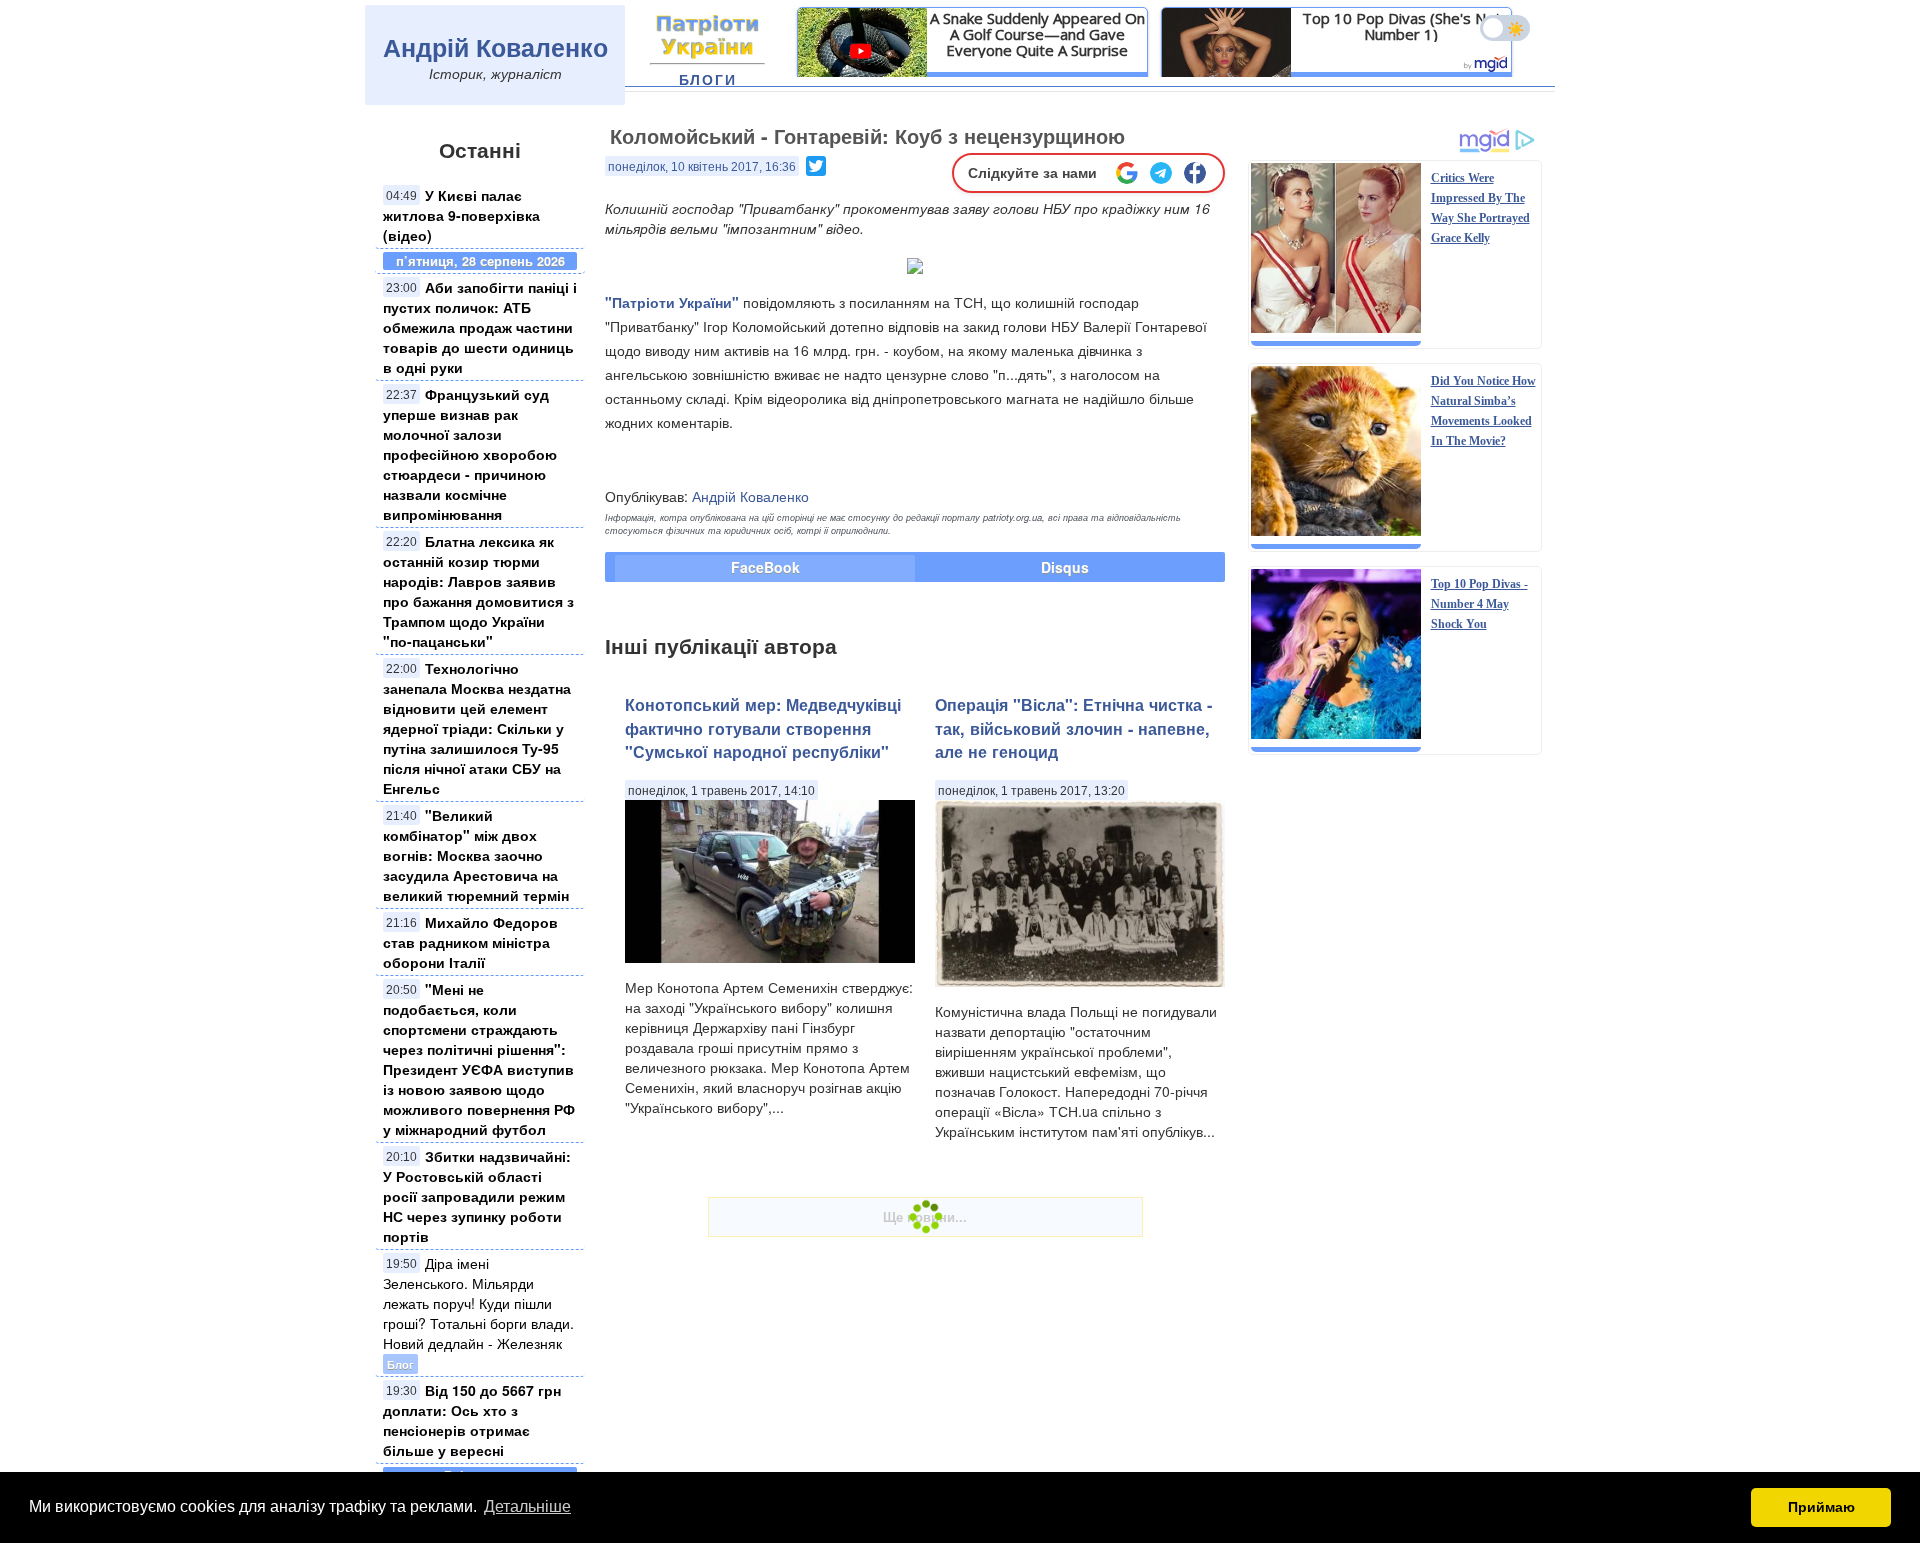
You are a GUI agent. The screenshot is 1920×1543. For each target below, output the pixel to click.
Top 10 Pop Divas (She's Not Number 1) (1401, 26)
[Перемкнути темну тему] (1505, 28)
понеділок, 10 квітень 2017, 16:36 (702, 167)
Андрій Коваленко (495, 47)
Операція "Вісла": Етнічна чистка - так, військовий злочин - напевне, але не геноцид (1073, 728)
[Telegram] (1161, 173)
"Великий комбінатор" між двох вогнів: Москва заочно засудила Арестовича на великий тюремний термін (476, 855)
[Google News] (1127, 173)
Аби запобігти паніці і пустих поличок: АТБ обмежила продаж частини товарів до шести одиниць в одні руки (480, 327)
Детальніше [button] (527, 1506)
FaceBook (765, 567)
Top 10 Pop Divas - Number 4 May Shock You (1479, 604)
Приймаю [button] (1821, 1507)
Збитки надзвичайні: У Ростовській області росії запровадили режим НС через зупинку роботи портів (477, 1196)
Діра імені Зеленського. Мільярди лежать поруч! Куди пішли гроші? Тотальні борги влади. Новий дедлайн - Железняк (478, 1303)
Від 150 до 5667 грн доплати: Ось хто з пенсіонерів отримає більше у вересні (472, 1420)
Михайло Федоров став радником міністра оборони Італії (470, 942)
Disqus (1065, 567)
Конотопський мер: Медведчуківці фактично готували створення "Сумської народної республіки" (763, 728)
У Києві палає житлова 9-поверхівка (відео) (461, 215)
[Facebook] (1195, 173)
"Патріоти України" (672, 302)
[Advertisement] (1395, 1072)
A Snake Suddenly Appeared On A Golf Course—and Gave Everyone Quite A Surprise (1037, 34)
